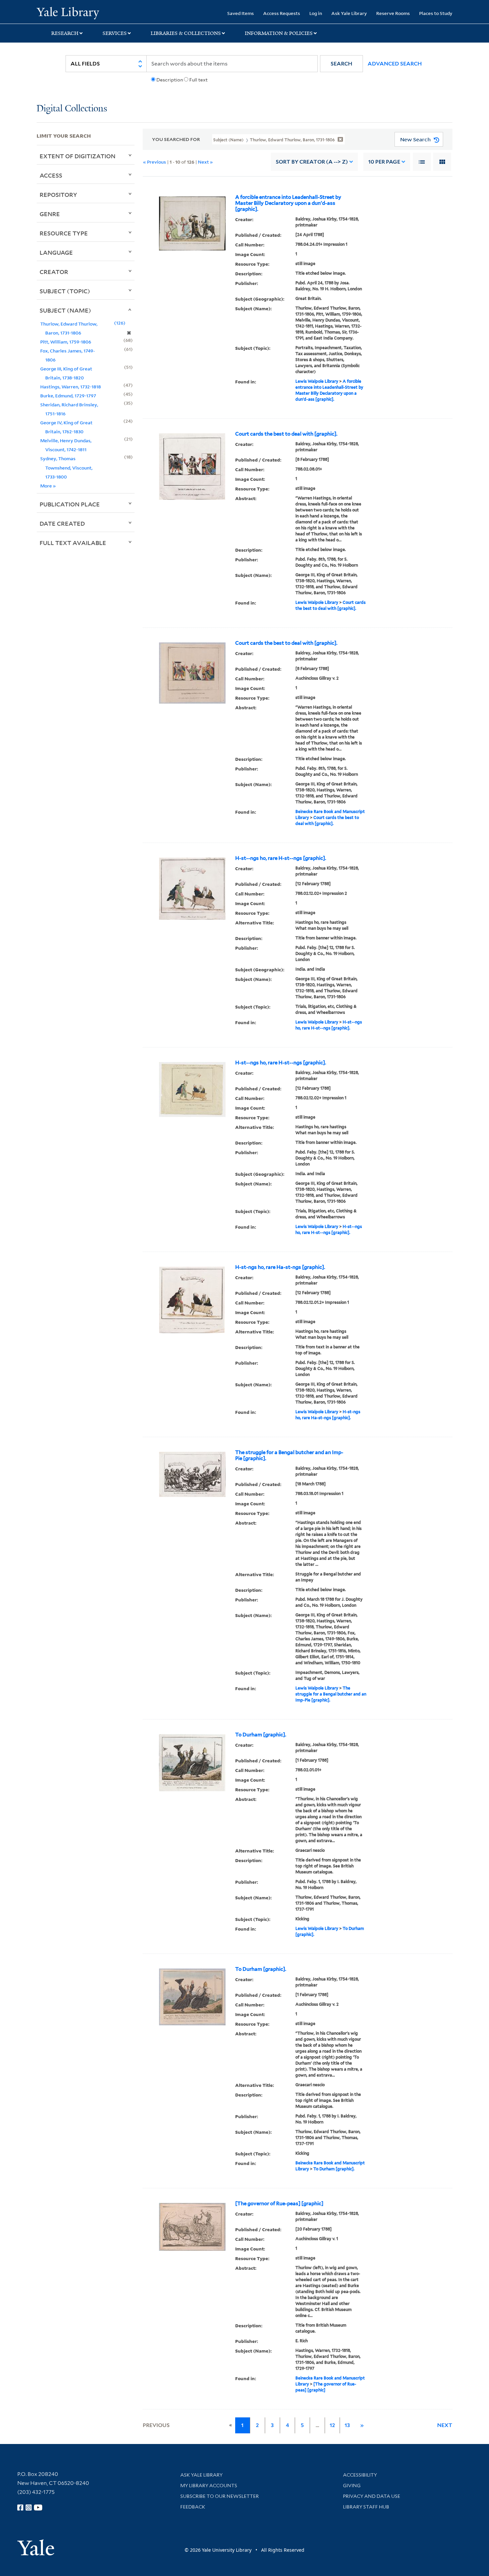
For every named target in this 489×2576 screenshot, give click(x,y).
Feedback (193, 2507)
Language (56, 252)
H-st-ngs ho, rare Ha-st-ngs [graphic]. (280, 1267)
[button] (341, 64)
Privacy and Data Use (372, 2496)
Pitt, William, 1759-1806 (66, 342)
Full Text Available (73, 543)
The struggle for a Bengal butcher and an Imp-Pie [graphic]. (289, 1455)
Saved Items (241, 13)
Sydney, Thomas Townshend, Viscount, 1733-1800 (66, 467)
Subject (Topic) (65, 291)
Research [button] (65, 33)
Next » (205, 162)
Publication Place (70, 504)
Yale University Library (68, 13)
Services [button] (115, 33)
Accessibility (360, 2475)
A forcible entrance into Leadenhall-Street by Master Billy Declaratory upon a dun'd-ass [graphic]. (288, 203)
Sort (312, 162)
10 (384, 162)
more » (48, 486)
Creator (54, 272)
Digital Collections (72, 109)
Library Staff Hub (366, 2507)
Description (170, 80)
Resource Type (64, 233)
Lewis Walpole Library (317, 381)
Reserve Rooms (393, 13)
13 (347, 2425)
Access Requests (282, 13)
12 (332, 2425)
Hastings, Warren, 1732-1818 (71, 387)
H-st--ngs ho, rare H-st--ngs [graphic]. (281, 858)
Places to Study (436, 13)
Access (51, 175)
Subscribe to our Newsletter (220, 2496)
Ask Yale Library (349, 13)
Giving (352, 2486)
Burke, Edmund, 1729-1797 (68, 396)
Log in (316, 13)
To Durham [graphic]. (261, 1735)
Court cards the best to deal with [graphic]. (286, 434)
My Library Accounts (209, 2486)
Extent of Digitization (78, 156)
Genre (50, 214)
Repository (58, 195)
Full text (198, 80)
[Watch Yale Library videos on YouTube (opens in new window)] (38, 2508)
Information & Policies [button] (279, 33)
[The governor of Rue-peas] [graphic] (279, 2204)
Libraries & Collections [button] (186, 33)
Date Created (62, 523)
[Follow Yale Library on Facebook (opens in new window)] (20, 2508)
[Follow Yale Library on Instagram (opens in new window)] (29, 2508)
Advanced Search (395, 64)
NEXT (445, 2425)
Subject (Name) (65, 310)
